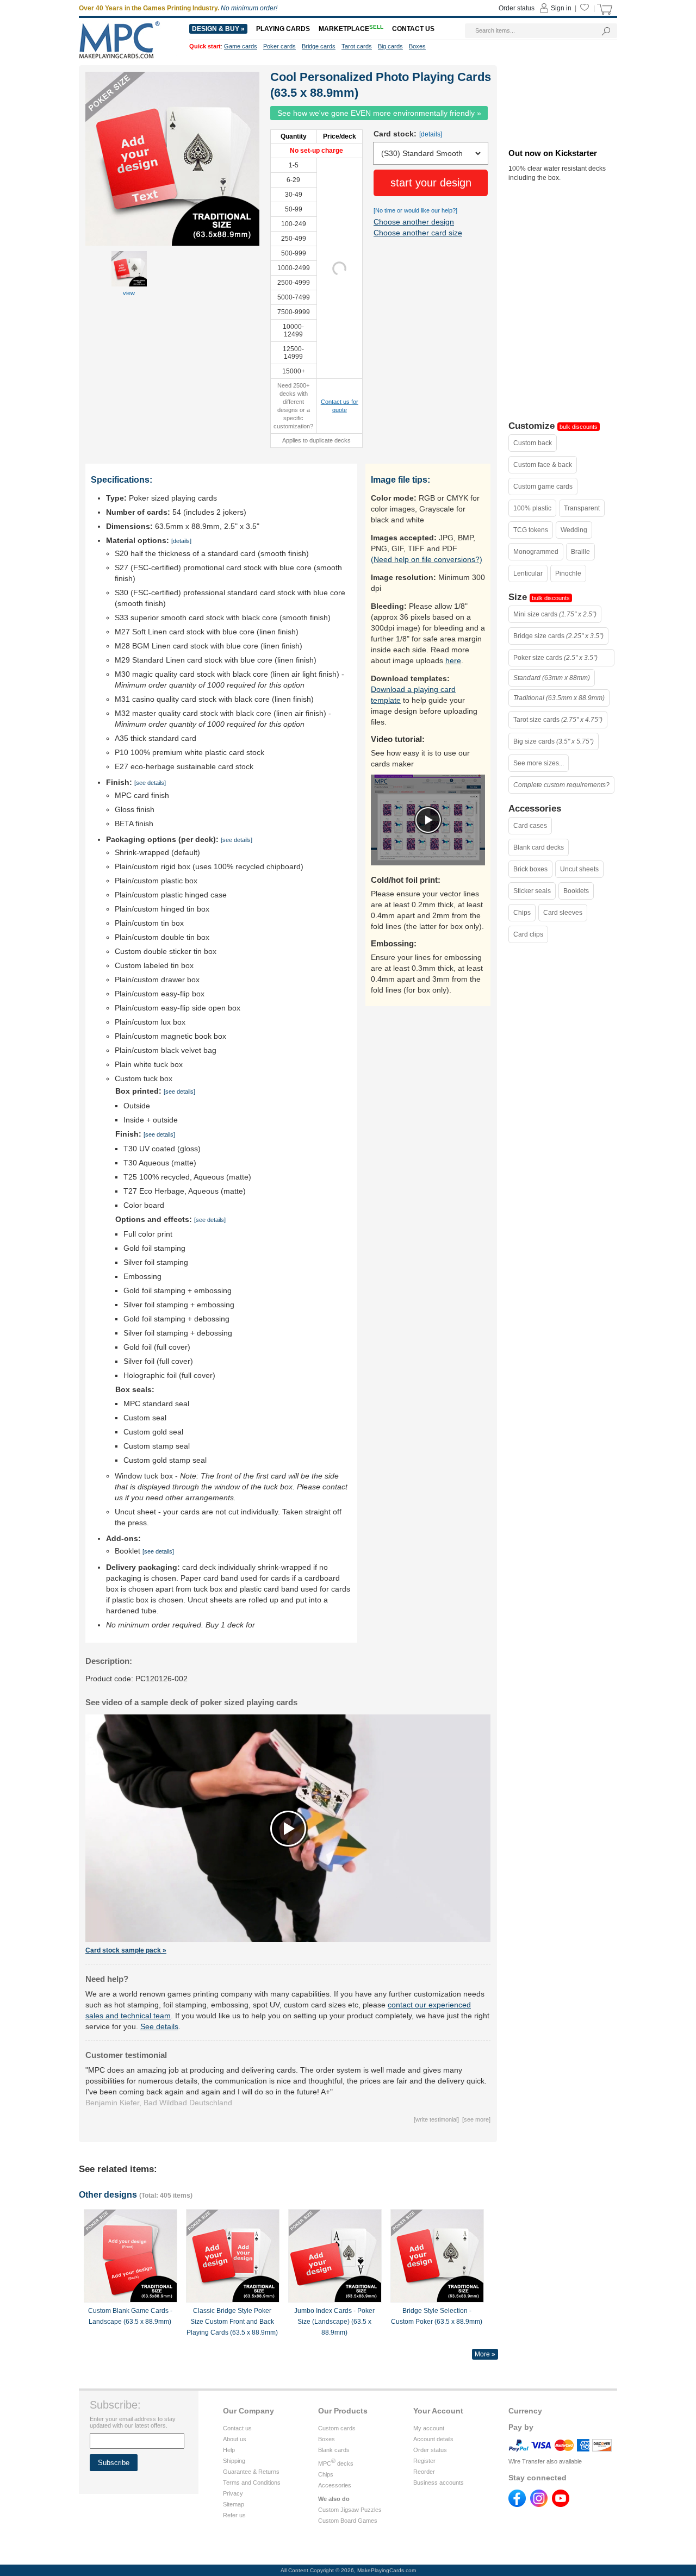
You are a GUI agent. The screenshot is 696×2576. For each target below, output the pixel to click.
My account (429, 2428)
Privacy (233, 2493)
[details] (431, 134)
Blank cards (334, 2450)
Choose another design (414, 222)
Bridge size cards (558, 636)
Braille (580, 552)
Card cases (530, 826)
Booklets (576, 891)
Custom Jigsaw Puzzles (350, 2510)
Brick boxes (530, 869)
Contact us (237, 2428)
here (453, 660)
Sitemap (234, 2504)
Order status (430, 2450)
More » (485, 2354)
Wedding (574, 530)
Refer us (234, 2515)
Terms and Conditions (252, 2483)
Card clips (528, 934)
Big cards (390, 46)
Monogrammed (536, 552)
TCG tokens (531, 530)
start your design (431, 183)
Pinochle (568, 573)
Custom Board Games (348, 2521)
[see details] (150, 783)
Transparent (582, 508)
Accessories (335, 2485)
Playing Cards (283, 29)
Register (424, 2461)
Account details (433, 2439)
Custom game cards (543, 486)
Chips (522, 913)
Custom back (533, 443)
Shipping (234, 2461)
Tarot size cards (558, 720)
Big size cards (554, 741)
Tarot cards (357, 46)
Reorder (424, 2472)
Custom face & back (543, 465)
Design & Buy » (218, 29)
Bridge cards (319, 46)
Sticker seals (532, 891)
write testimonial (436, 2119)
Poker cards (279, 46)
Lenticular (528, 573)
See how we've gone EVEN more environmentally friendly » (379, 113)
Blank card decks (539, 847)
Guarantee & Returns (251, 2472)
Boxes (327, 2439)
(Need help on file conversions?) (427, 559)
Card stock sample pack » (126, 1950)
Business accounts (439, 2483)
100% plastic (532, 508)
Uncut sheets (579, 869)
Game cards (241, 46)
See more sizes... (539, 763)
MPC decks (336, 2463)
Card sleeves (563, 913)
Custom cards (337, 2428)
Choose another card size (418, 233)
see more (476, 2119)
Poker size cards (555, 658)
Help (229, 2450)
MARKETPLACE (351, 29)
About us (235, 2439)
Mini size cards (555, 614)
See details (159, 2026)
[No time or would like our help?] (415, 210)
